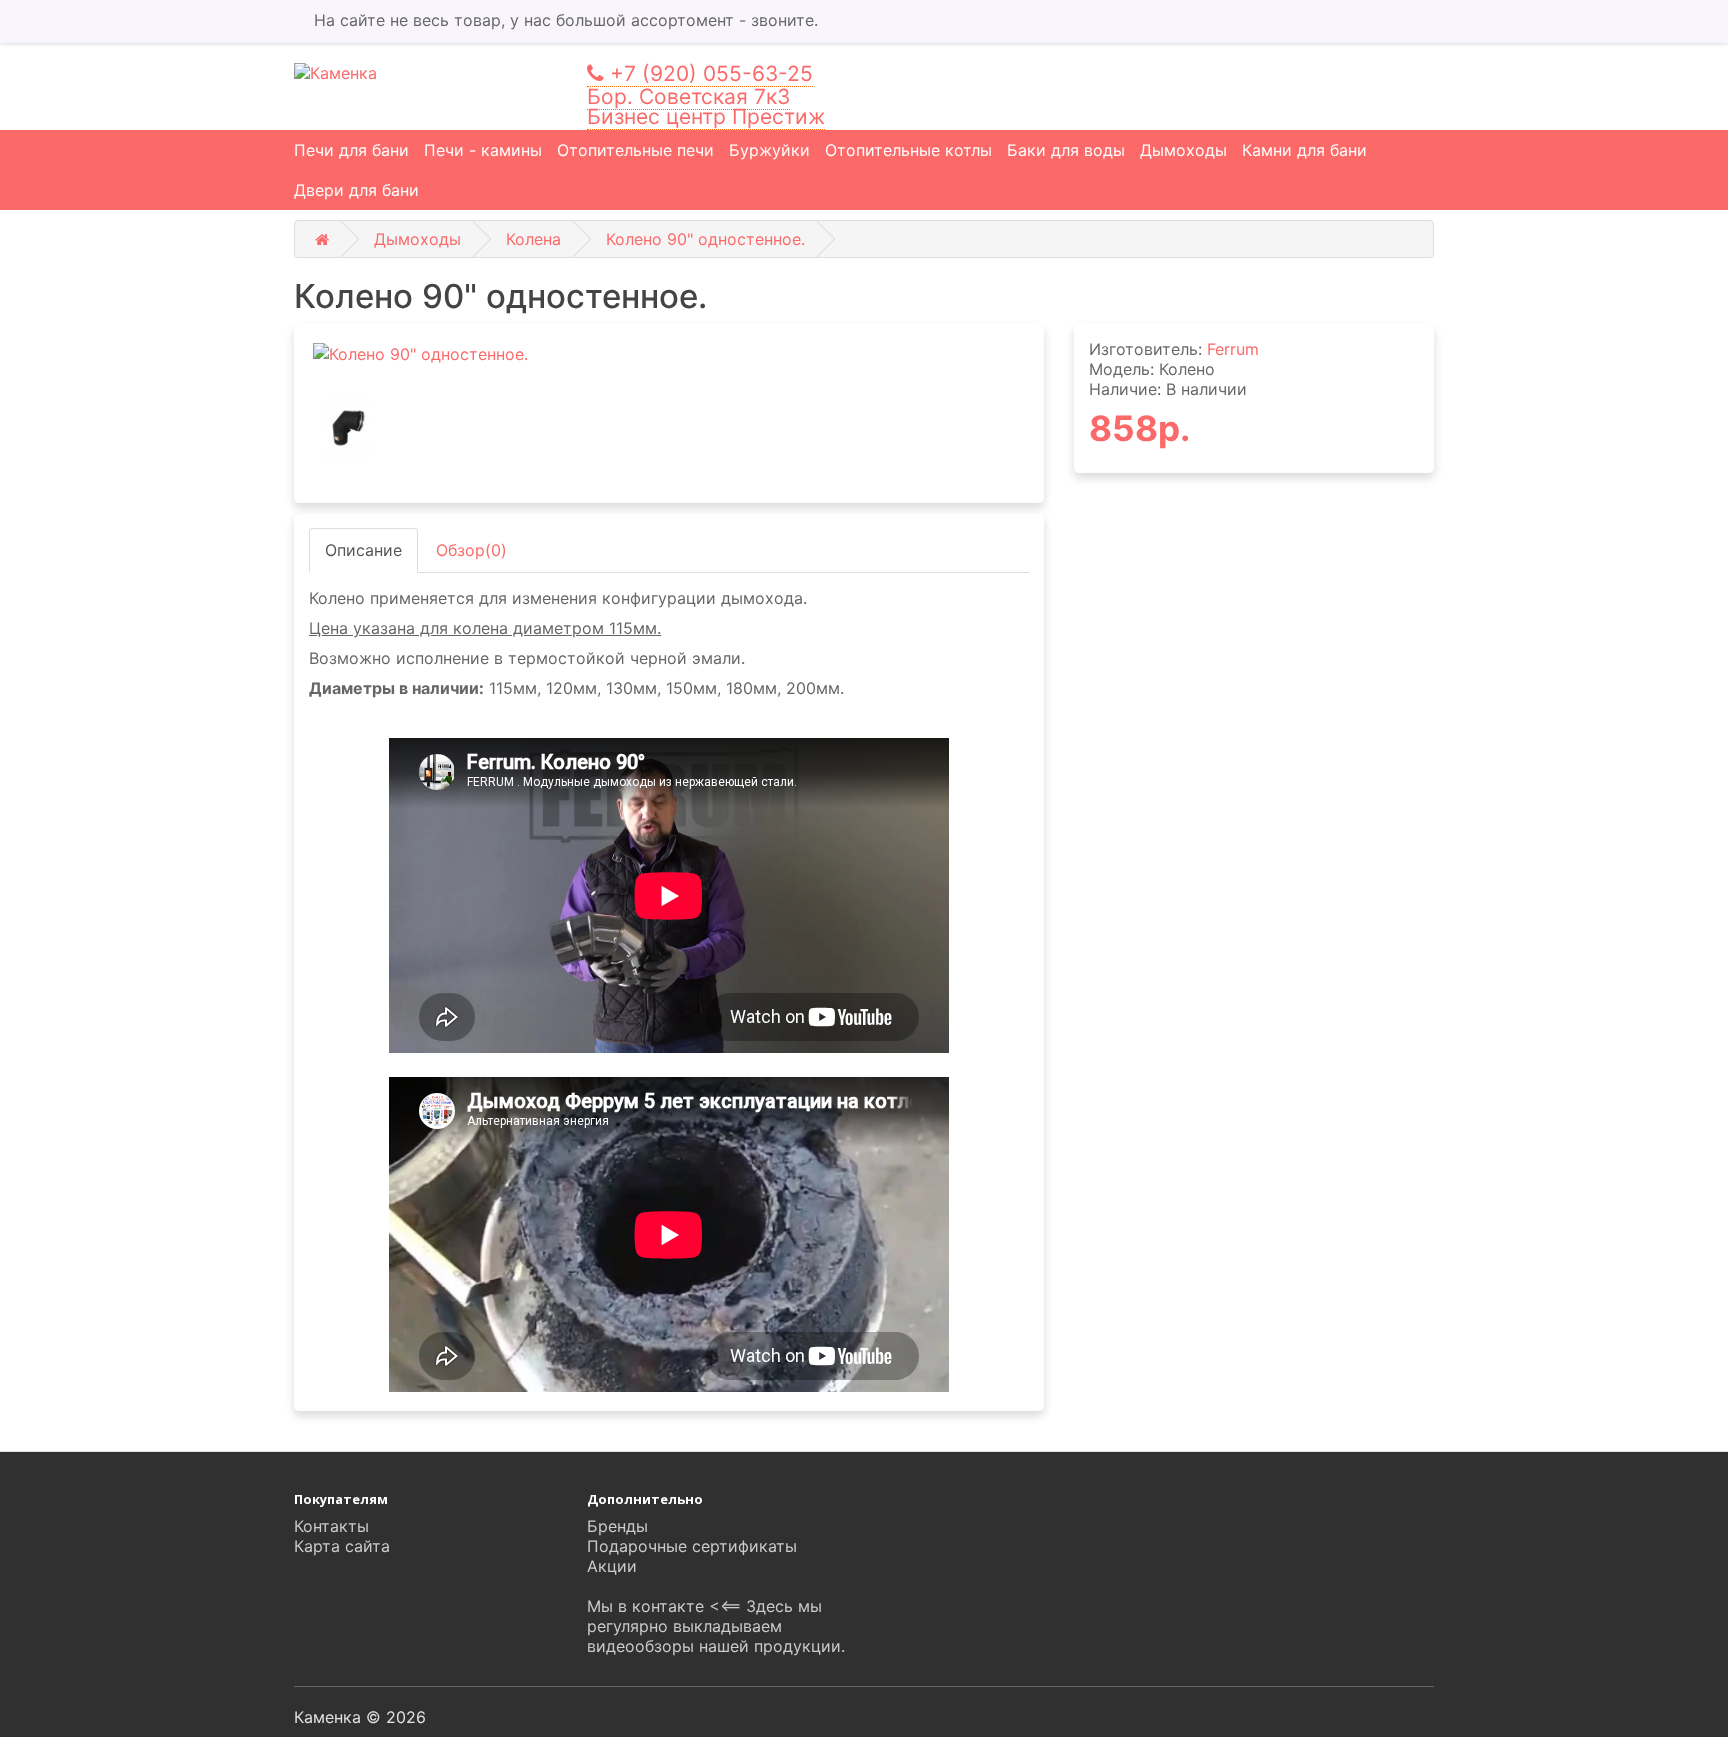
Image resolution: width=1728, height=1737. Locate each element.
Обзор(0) (471, 550)
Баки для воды (1066, 150)
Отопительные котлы (908, 150)
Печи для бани (351, 150)
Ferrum (1233, 349)
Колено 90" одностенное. (705, 239)
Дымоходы (1183, 150)
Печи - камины (483, 150)
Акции (612, 1566)
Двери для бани (356, 190)
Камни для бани (1304, 150)
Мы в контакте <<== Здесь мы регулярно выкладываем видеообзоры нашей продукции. (716, 1626)
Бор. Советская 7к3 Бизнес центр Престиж (706, 106)
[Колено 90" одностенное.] (669, 354)
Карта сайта (342, 1546)
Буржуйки (769, 150)
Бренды (617, 1526)
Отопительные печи (635, 150)
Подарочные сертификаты (692, 1546)
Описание (363, 550)
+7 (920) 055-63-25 (708, 73)
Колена (533, 239)
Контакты (331, 1526)
